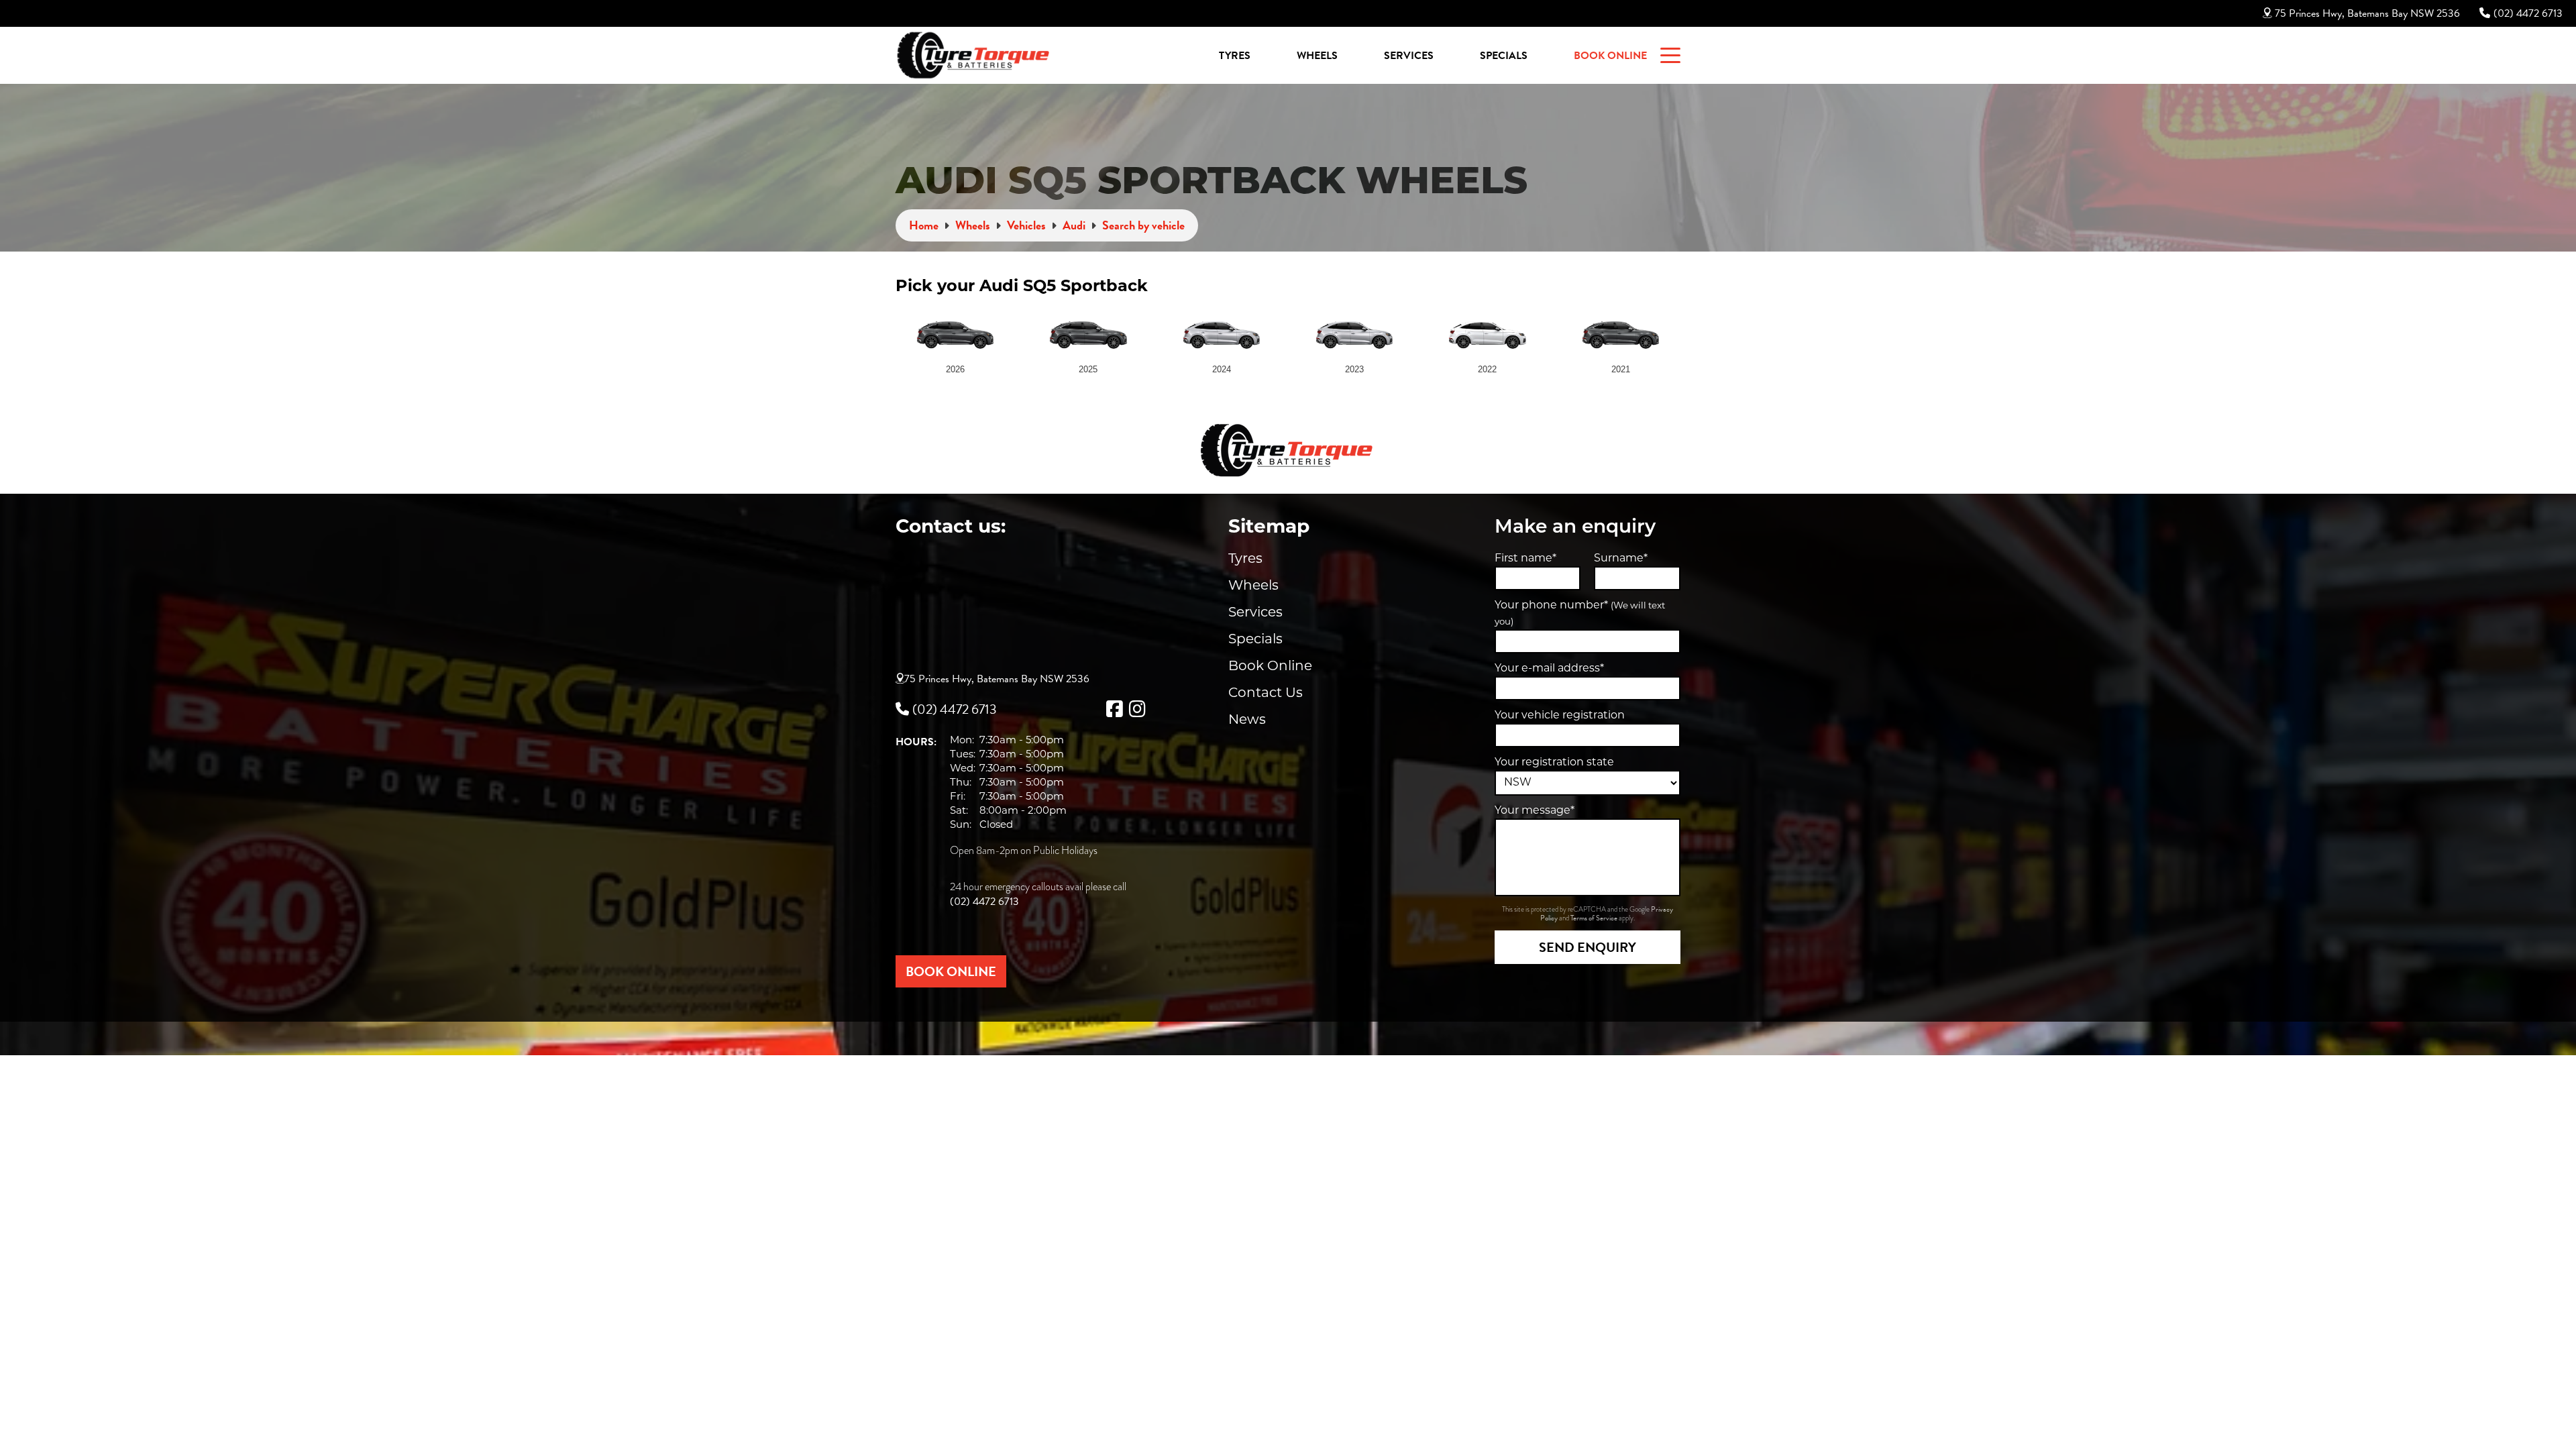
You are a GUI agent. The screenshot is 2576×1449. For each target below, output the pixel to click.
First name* (1525, 559)
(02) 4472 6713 (2528, 13)
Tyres (1235, 56)
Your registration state (1554, 763)
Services (1409, 56)
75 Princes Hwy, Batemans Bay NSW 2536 (2367, 13)
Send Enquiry (1588, 947)
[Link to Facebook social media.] (1114, 709)
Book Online (1610, 56)
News (1247, 720)
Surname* (1621, 559)
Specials (1504, 56)
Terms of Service (1595, 918)
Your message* (1535, 811)
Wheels (1317, 56)
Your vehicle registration (1560, 716)
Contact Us (1266, 694)
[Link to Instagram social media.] (1137, 709)
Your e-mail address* (1549, 669)
